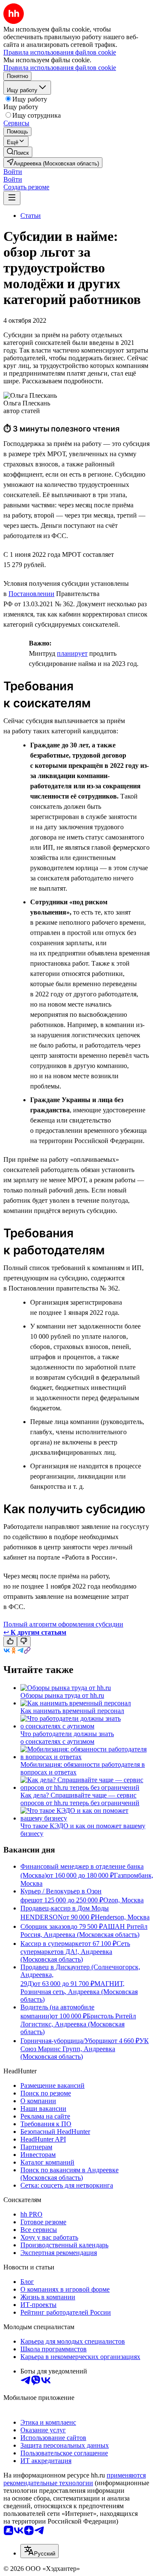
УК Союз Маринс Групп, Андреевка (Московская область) (85, 2049)
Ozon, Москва (123, 1900)
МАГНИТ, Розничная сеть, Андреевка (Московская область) (79, 1991)
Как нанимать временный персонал (72, 1711)
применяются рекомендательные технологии (75, 2479)
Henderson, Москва (122, 1917)
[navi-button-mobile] (12, 198)
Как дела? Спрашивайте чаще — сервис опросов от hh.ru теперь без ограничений (80, 1799)
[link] (18, 152)
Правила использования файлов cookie (60, 68)
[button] (13, 172)
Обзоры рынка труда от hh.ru (62, 1695)
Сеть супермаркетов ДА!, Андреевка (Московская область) (75, 1951)
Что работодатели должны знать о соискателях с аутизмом (67, 1738)
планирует (72, 653)
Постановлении (31, 594)
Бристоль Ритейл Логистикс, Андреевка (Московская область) (78, 2024)
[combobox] (40, 2551)
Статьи (31, 216)
